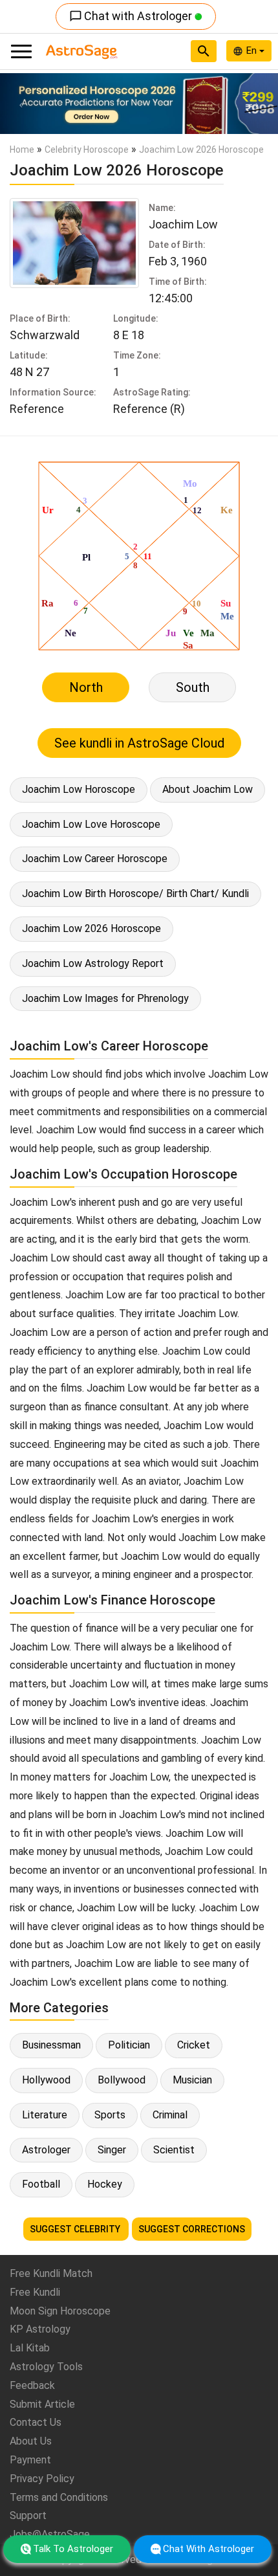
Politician (129, 2045)
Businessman (51, 2045)
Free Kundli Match (51, 2273)
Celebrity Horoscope (87, 150)
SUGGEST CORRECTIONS (192, 2229)
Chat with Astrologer (132, 16)
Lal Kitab (30, 2348)
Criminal (170, 2115)
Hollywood (46, 2080)
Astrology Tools (46, 2367)
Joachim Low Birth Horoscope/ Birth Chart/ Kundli (135, 894)
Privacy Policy (42, 2479)
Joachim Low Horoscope (79, 789)
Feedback (32, 2385)
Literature (45, 2115)
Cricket (194, 2045)
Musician (192, 2080)
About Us (31, 2441)
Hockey (105, 2184)
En (253, 50)
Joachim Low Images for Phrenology (105, 998)
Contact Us (36, 2422)
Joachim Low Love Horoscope (91, 824)
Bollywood (122, 2080)
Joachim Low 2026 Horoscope (91, 928)
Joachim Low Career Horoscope (95, 859)
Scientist (174, 2150)
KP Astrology (40, 2329)
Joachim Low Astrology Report (93, 963)
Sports (110, 2115)
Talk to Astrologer (73, 2549)
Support (28, 2515)
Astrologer (46, 2150)
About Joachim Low (208, 789)
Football (41, 2184)
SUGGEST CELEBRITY (76, 2229)
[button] (21, 104)
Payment (30, 2460)
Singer (112, 2150)
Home (22, 150)
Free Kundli (35, 2292)
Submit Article (42, 2404)
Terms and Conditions (59, 2497)
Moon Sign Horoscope (60, 2311)
